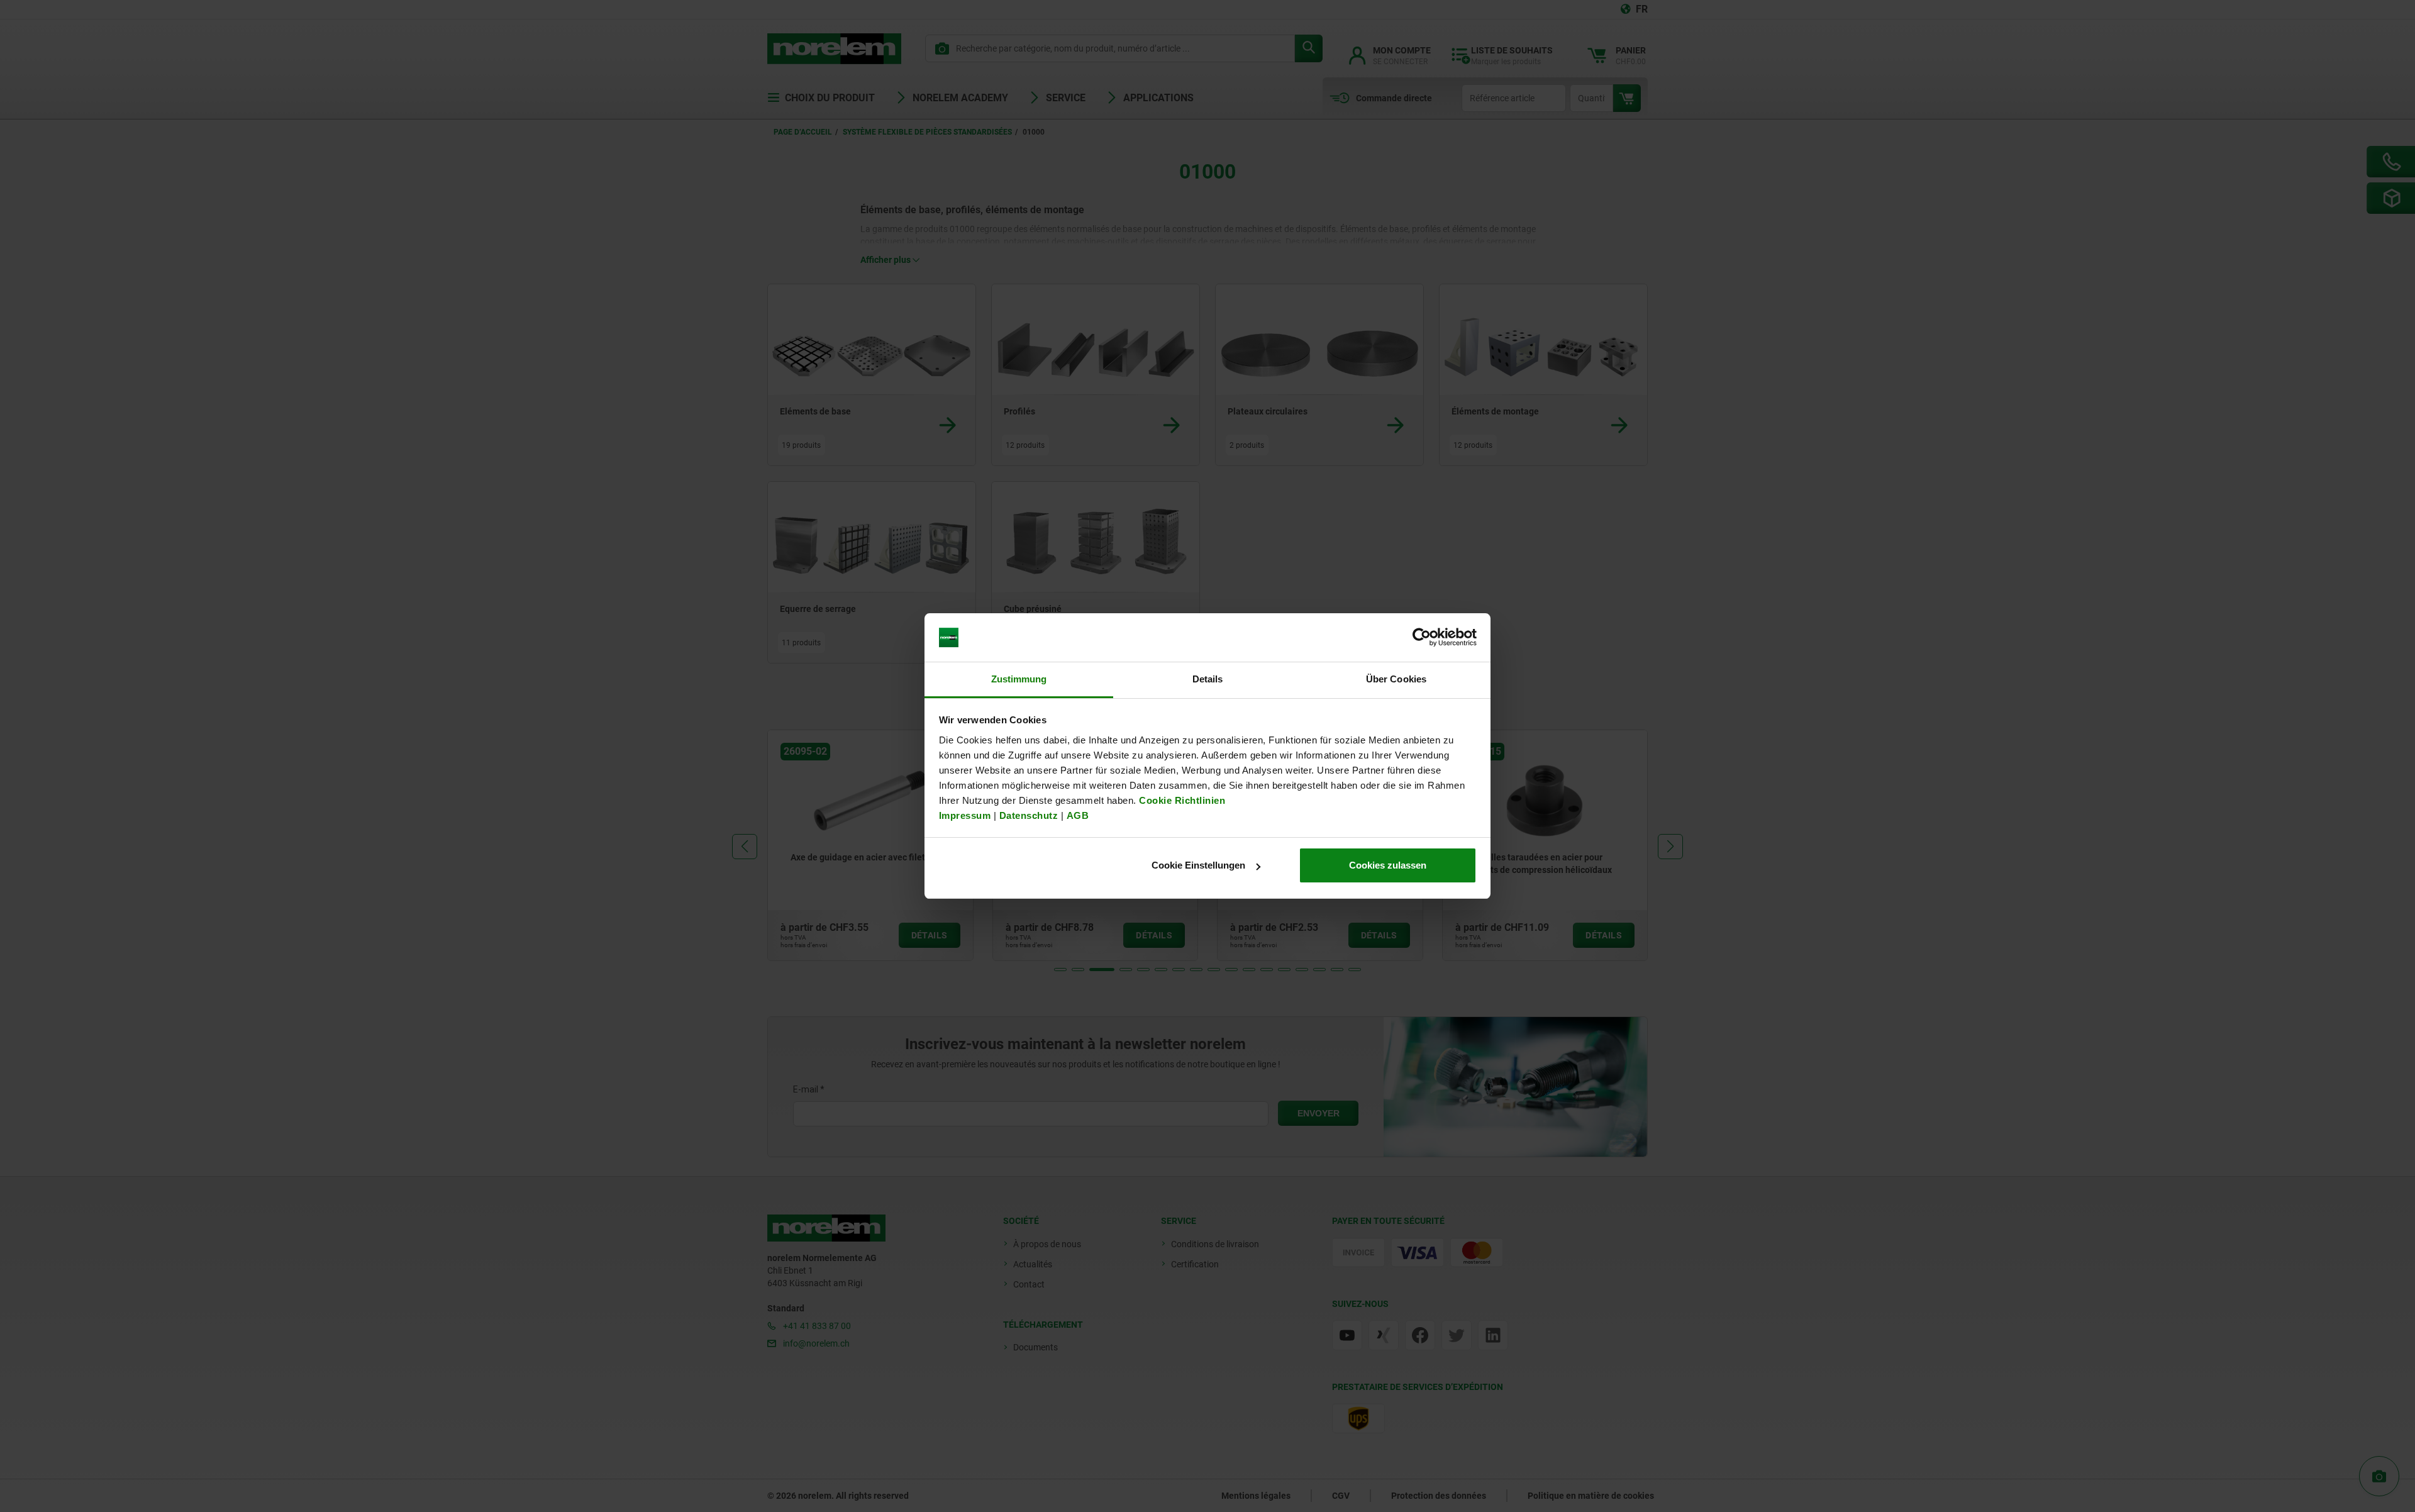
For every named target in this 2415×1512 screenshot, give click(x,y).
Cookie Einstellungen (1198, 865)
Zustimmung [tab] (1019, 679)
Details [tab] (1208, 679)
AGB (1078, 815)
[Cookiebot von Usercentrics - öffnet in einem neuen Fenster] (1422, 638)
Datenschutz (1029, 815)
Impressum (965, 815)
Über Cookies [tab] (1396, 679)
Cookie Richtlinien (1181, 800)
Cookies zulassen (1388, 865)
